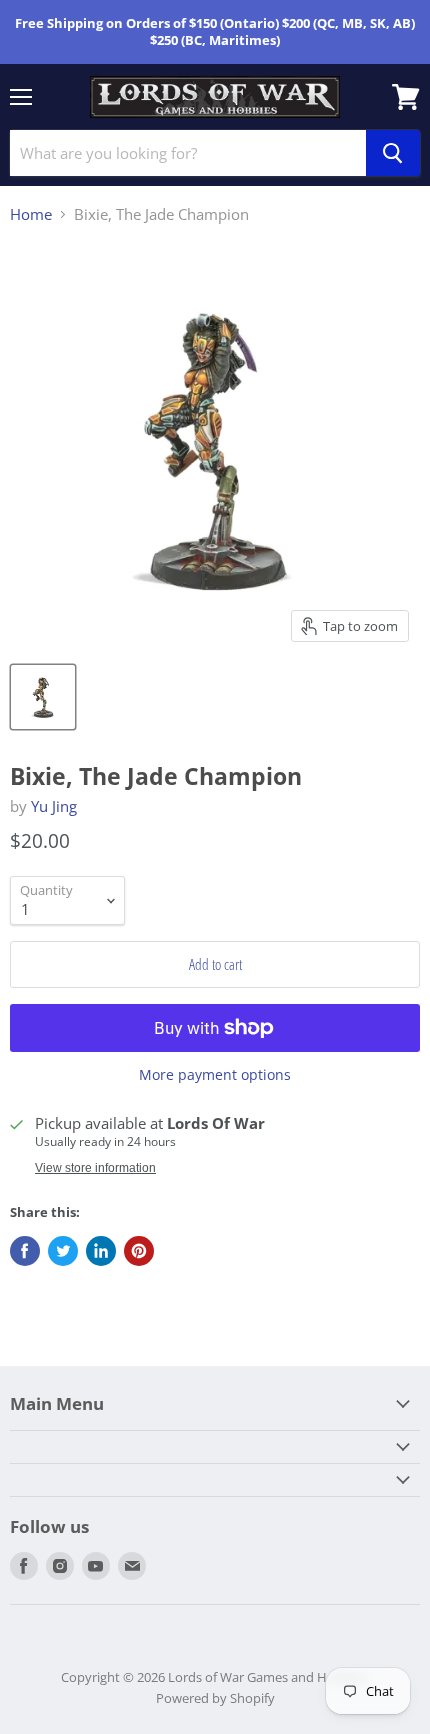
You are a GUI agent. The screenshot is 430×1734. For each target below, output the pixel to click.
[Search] (393, 153)
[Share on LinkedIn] (101, 1251)
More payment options (215, 1075)
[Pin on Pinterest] (139, 1251)
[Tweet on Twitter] (63, 1251)
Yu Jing (54, 806)
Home (31, 214)
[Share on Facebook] (25, 1251)
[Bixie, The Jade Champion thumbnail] (43, 697)
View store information (95, 1168)
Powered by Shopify (215, 1698)
